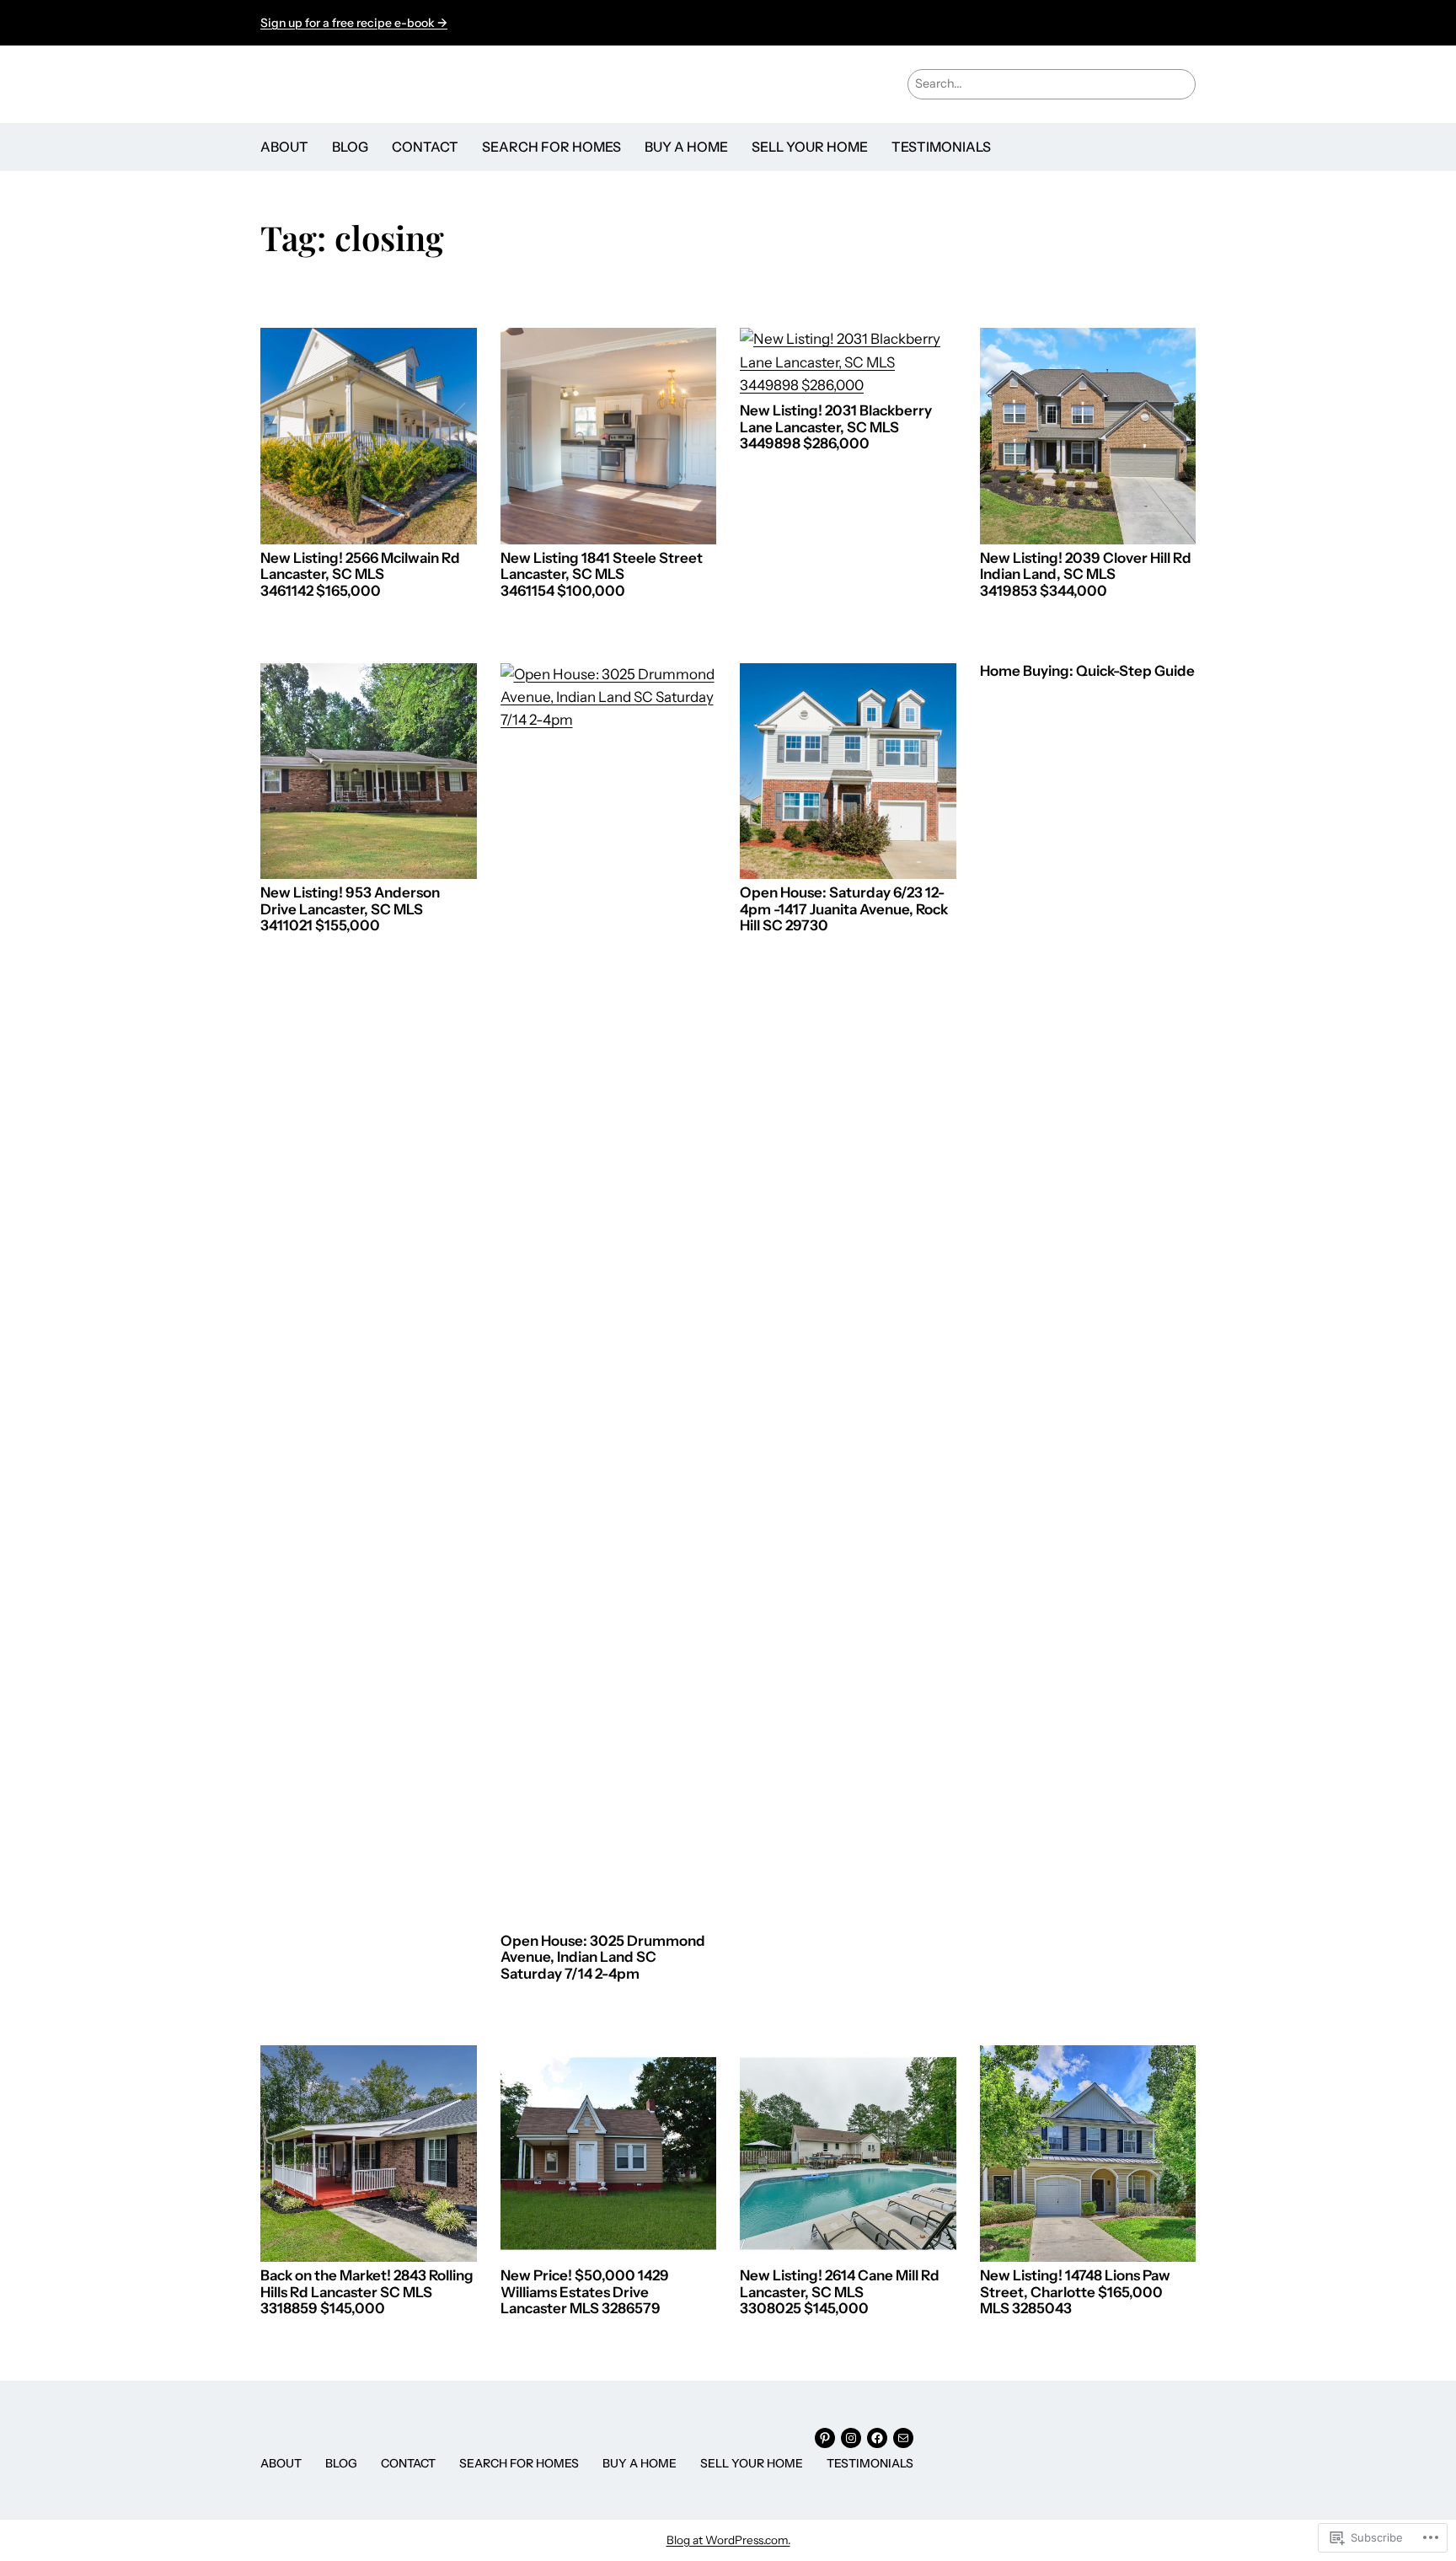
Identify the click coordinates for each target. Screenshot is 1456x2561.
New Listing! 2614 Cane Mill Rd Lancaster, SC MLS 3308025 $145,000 (840, 2292)
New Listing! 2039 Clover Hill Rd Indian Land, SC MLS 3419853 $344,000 (1086, 575)
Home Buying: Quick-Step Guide (1087, 671)
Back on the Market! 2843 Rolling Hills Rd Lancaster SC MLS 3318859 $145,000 (367, 2292)
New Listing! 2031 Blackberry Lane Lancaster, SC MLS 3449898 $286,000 (836, 427)
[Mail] (903, 2438)
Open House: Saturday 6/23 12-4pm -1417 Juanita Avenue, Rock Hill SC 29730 (844, 909)
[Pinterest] (825, 2438)
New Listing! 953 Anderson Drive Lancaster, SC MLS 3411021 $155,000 (350, 909)
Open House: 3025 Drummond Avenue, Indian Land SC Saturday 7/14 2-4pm (603, 1958)
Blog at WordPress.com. (728, 2540)
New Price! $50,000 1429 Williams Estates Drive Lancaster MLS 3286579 (585, 2292)
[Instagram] (851, 2438)
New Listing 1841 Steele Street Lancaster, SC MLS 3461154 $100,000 (602, 575)
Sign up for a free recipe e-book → (354, 23)
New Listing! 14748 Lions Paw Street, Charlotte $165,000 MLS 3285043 (1075, 2292)
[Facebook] (877, 2438)
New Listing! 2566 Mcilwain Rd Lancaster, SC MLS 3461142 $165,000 (360, 575)
